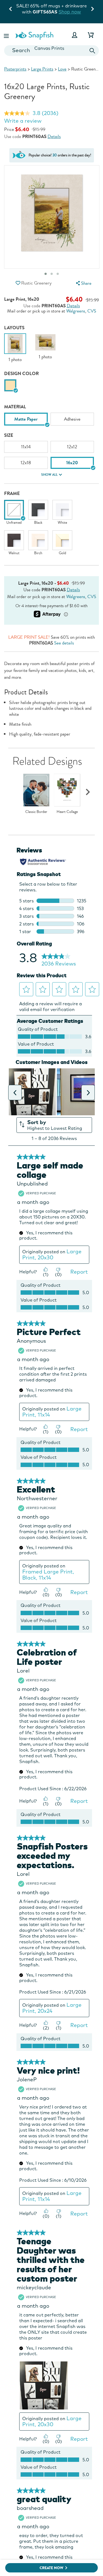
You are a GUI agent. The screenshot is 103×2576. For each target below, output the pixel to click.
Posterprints (15, 69)
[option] (15, 348)
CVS (92, 311)
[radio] (10, 385)
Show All (49, 475)
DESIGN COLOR (21, 374)
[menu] (83, 283)
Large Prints (42, 69)
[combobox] (51, 51)
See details (64, 643)
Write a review (23, 121)
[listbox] (51, 421)
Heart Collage (67, 812)
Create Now (51, 2568)
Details (54, 137)
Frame (12, 493)
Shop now (65, 12)
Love (62, 69)
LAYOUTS (14, 328)
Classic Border (36, 812)
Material (15, 407)
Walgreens (76, 311)
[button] (7, 35)
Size (9, 435)
